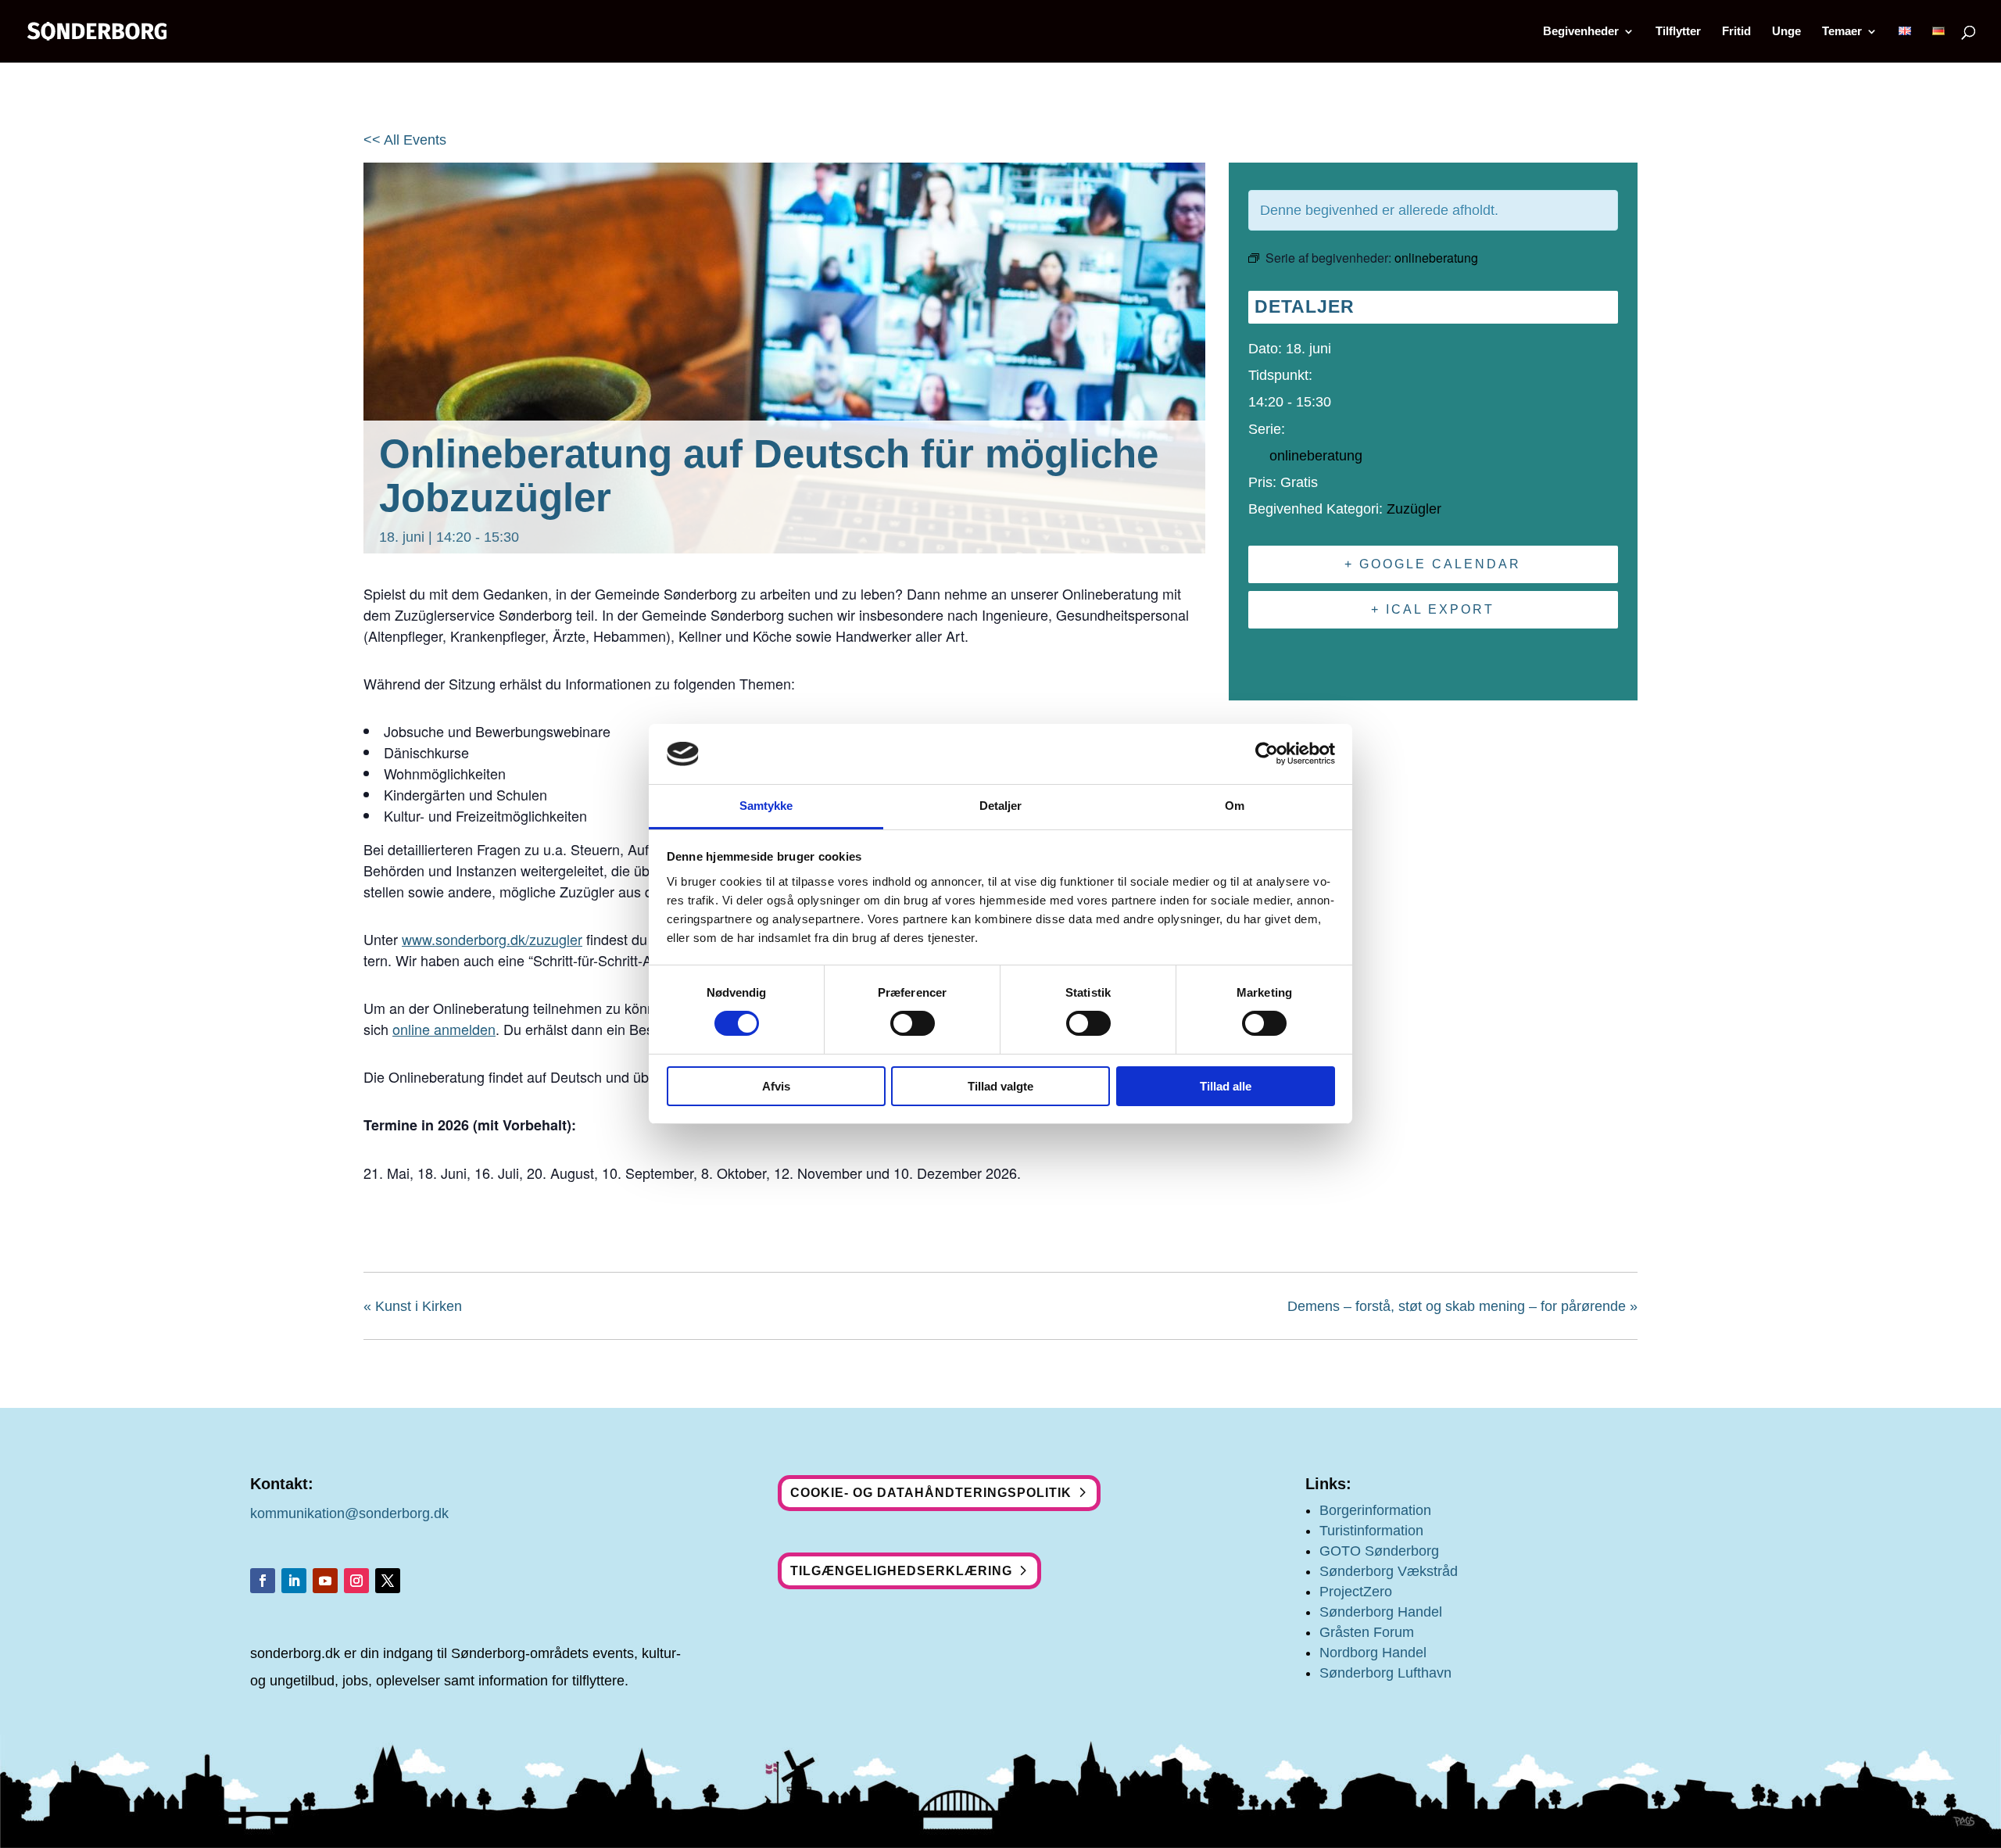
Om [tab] (1235, 806)
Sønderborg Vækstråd (1389, 1571)
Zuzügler (1414, 509)
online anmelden (444, 1029)
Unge (1786, 32)
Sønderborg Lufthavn (1385, 1673)
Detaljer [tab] (1001, 806)
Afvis (776, 1086)
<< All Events (405, 140)
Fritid (1736, 32)
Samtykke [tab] (766, 806)
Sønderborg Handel (1381, 1612)
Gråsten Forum (1367, 1632)
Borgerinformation (1375, 1510)
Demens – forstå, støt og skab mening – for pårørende (1462, 1306)
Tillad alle (1226, 1086)
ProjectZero (1356, 1592)
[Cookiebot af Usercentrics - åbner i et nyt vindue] (1267, 754)
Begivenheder (1581, 32)
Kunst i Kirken (413, 1306)
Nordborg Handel (1373, 1653)
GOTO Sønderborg (1379, 1551)
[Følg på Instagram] (356, 1581)
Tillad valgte (1000, 1086)
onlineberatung (1316, 456)
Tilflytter (1678, 32)
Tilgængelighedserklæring (901, 1571)
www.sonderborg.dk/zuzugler (492, 939)
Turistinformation (1371, 1531)
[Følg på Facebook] (263, 1581)
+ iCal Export (1433, 609)
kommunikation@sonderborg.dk (349, 1513)
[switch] (913, 1023)
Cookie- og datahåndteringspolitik (931, 1493)
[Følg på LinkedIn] (294, 1581)
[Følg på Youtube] (325, 1581)
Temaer (1842, 32)
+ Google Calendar (1433, 564)
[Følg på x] (388, 1581)
